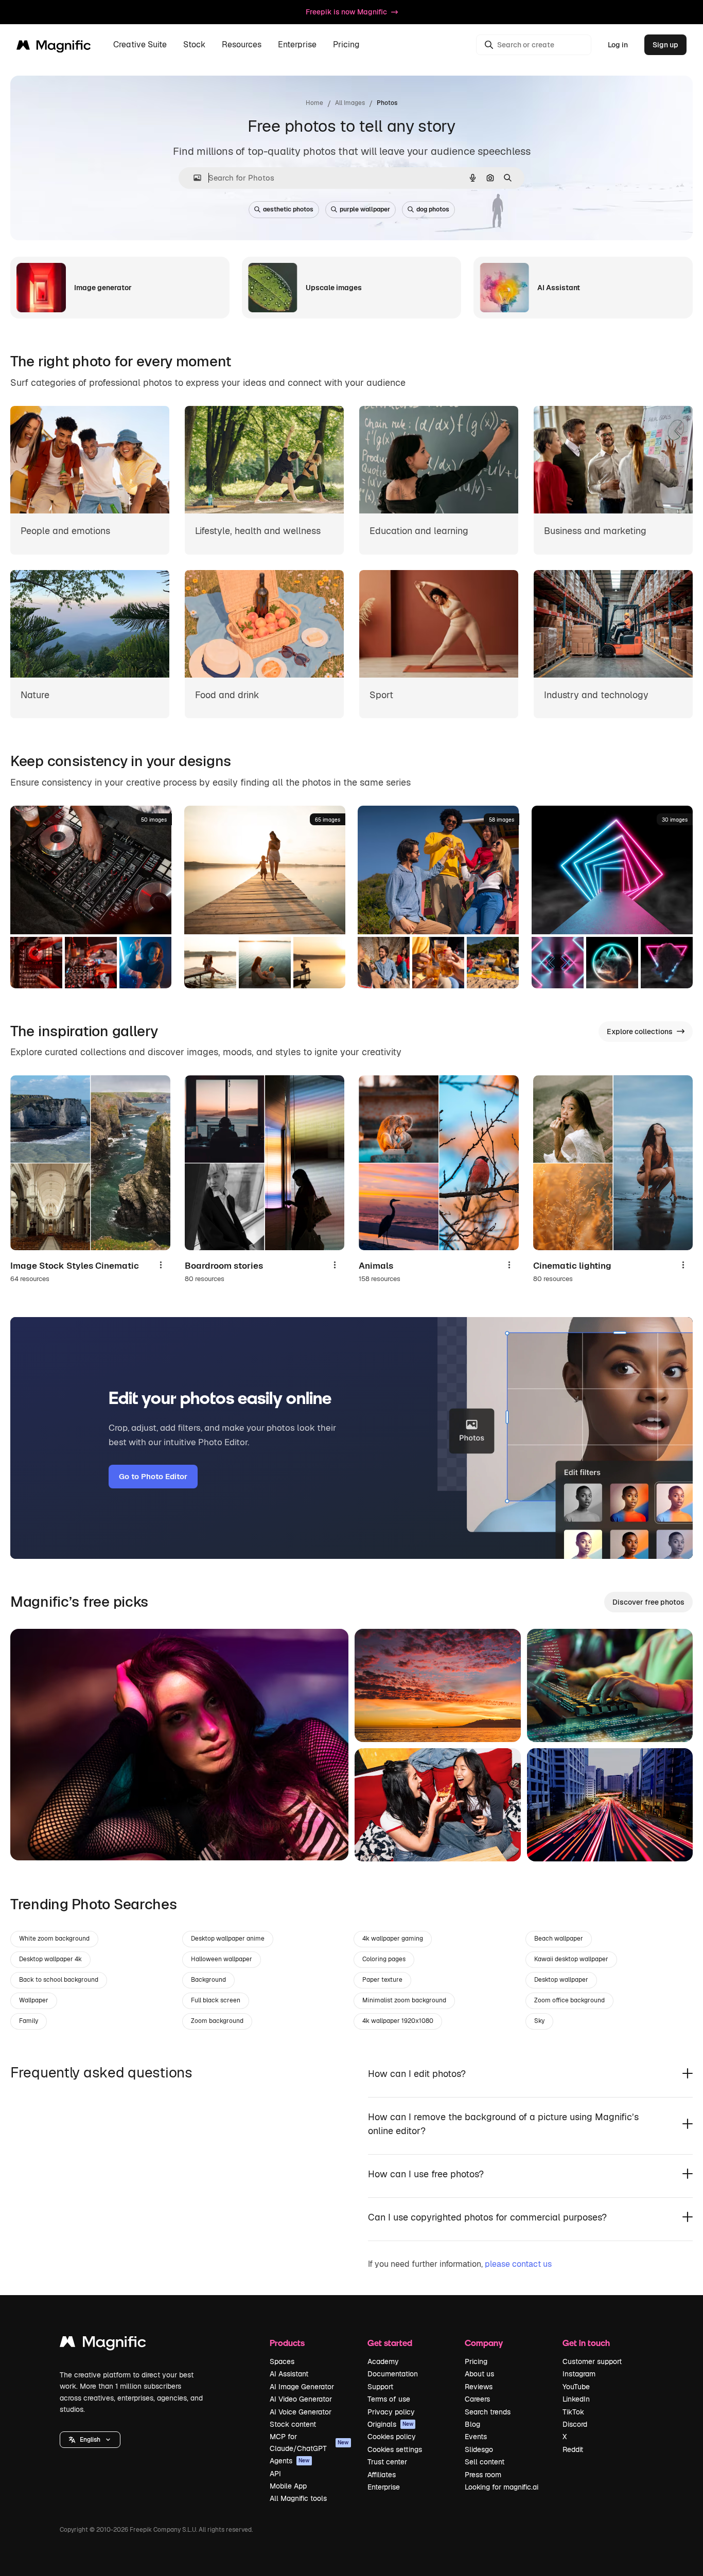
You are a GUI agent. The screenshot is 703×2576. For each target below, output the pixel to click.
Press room (483, 2475)
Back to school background (59, 1980)
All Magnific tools (298, 2498)
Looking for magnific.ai (502, 2487)
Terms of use (389, 2399)
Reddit (573, 2449)
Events (476, 2437)
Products (287, 2343)
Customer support (592, 2361)
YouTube (576, 2387)
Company (484, 2343)
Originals (391, 2424)
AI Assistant (289, 2374)
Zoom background (217, 2021)
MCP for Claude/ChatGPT (309, 2442)
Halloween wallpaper (222, 1959)
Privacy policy (391, 2412)
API (275, 2474)
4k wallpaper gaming (393, 1939)
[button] (90, 2440)
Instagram (579, 2374)
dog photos (433, 209)
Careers (477, 2399)
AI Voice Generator (301, 2412)
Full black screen (216, 2000)
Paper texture (382, 1980)
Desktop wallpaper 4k (50, 1959)
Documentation (393, 2374)
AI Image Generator (302, 2387)
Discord (575, 2424)
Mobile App (288, 2486)
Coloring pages (384, 1959)
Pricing (346, 45)
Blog (472, 2424)
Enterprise (384, 2487)
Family (29, 2021)
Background (208, 1980)
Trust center (387, 2462)
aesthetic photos (288, 209)
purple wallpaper (365, 209)
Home (314, 103)
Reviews (479, 2387)
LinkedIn (576, 2399)
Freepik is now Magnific (346, 12)
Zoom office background (569, 2000)
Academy (383, 2361)
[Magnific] (103, 2344)
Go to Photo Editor (153, 1476)
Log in (618, 45)
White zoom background (54, 1939)
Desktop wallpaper (561, 1980)
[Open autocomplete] (193, 178)
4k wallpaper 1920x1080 (398, 2021)
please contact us (518, 2264)
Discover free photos (648, 1602)
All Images (350, 103)
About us (479, 2374)
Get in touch (586, 2343)
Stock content (293, 2424)
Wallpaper (34, 2000)
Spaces (282, 2361)
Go (33, 1840)
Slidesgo (479, 2449)
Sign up (665, 45)
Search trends (488, 2412)
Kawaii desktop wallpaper (571, 1959)
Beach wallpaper (559, 1939)
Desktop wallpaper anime (228, 1939)
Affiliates (382, 2475)
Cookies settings (395, 2449)
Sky (539, 2021)
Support (380, 2387)
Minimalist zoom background (404, 2000)
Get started (390, 2343)
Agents (290, 2461)
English (90, 2440)
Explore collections (640, 1032)
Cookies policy (392, 2437)
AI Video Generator (301, 2399)
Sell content (485, 2462)
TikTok (573, 2412)
